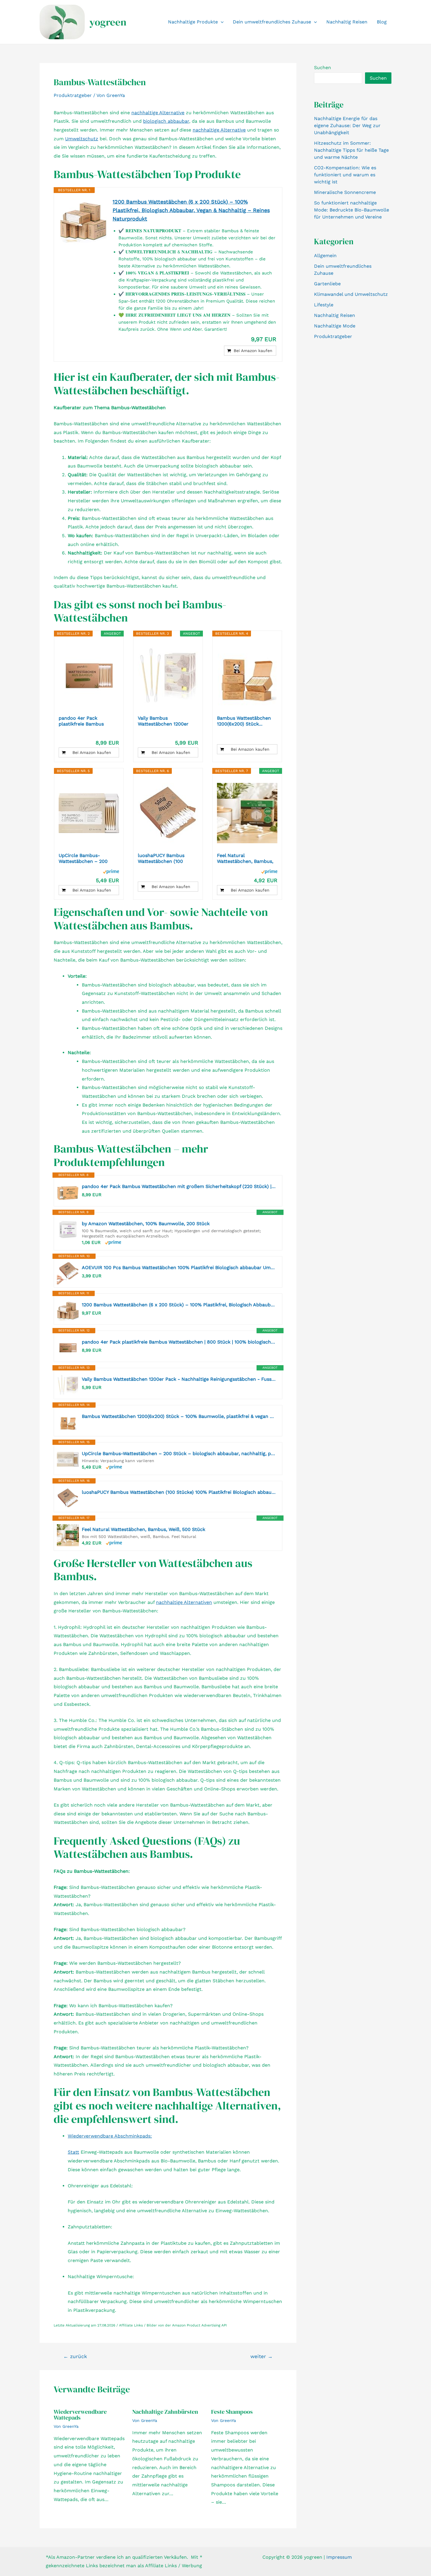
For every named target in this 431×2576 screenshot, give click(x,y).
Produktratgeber (73, 95)
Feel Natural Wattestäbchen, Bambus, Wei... (245, 858)
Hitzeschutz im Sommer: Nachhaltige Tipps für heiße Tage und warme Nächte (351, 150)
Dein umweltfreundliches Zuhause (272, 22)
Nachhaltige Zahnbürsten (165, 2412)
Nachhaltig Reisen (347, 22)
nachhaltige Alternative (158, 113)
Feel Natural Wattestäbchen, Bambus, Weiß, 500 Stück (144, 1529)
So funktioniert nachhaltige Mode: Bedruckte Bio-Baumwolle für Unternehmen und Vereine (352, 210)
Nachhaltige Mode (335, 326)
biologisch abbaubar (166, 121)
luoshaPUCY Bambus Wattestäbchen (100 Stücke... (161, 858)
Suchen (323, 68)
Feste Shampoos (232, 2412)
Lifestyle (324, 305)
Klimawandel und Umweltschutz (351, 294)
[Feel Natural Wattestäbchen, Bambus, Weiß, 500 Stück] (247, 813)
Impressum (339, 2557)
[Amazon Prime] (111, 871)
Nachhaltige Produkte (193, 22)
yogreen (108, 22)
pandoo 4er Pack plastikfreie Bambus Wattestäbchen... (81, 721)
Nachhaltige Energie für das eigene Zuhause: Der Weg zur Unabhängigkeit (347, 126)
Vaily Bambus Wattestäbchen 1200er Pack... (163, 721)
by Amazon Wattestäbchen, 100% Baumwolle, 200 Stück (146, 1224)
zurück (75, 2356)
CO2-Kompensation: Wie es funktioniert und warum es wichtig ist (345, 175)
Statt (73, 2152)
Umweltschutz (82, 139)
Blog (382, 22)
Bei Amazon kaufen (253, 351)
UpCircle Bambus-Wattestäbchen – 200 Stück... (83, 858)
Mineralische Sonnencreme (345, 192)
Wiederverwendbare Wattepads (80, 2415)
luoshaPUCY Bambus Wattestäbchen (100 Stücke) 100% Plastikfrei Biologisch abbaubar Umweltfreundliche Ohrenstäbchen (179, 1492)
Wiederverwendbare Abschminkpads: (110, 2136)
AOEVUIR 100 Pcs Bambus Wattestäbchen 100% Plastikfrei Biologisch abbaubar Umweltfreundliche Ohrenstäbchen (179, 1267)
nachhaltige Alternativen (184, 1602)
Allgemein (325, 256)
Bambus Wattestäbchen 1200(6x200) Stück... (244, 721)
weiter (262, 2356)
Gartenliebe (327, 284)
